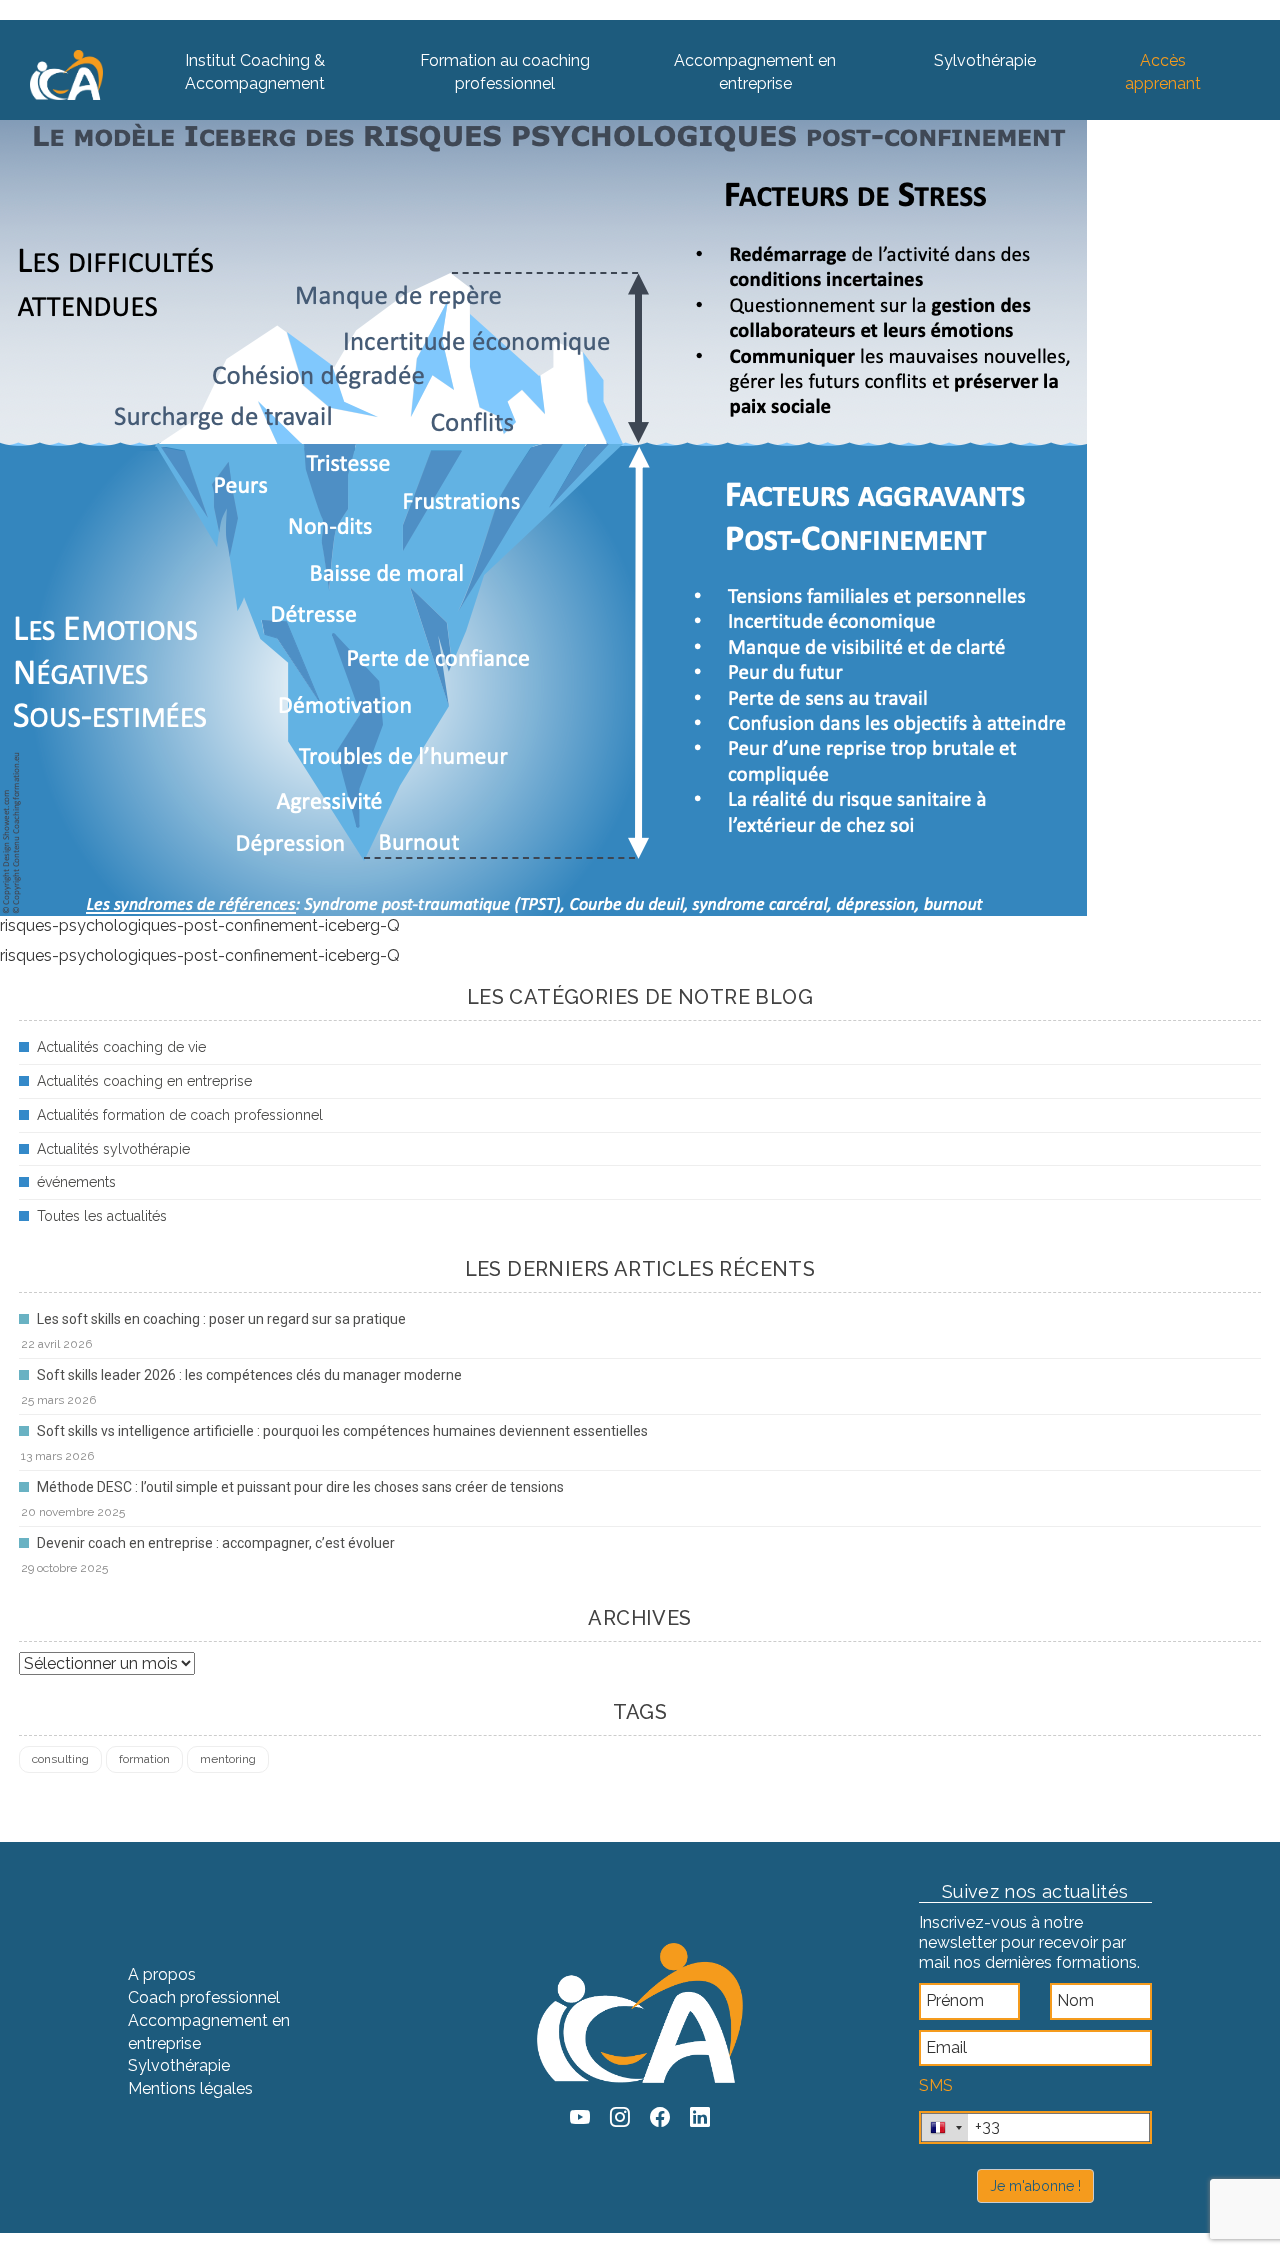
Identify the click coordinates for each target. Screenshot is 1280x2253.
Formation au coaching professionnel (505, 72)
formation (144, 1759)
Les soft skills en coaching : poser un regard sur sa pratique (221, 1319)
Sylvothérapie (985, 60)
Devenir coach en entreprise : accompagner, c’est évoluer (216, 1543)
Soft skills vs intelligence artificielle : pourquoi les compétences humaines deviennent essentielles (342, 1431)
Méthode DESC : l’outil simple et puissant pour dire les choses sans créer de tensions (300, 1487)
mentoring (228, 1759)
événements (76, 1182)
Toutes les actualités (102, 1216)
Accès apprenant (1163, 72)
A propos (162, 1974)
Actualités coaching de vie (121, 1047)
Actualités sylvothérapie (113, 1149)
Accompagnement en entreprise (755, 72)
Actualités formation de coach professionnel (180, 1115)
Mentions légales (190, 2088)
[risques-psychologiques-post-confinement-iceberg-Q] (543, 507)
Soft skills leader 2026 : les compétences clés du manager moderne (249, 1375)
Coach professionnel (204, 1997)
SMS (936, 2085)
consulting (60, 1759)
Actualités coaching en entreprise (144, 1081)
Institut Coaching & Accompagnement (255, 72)
